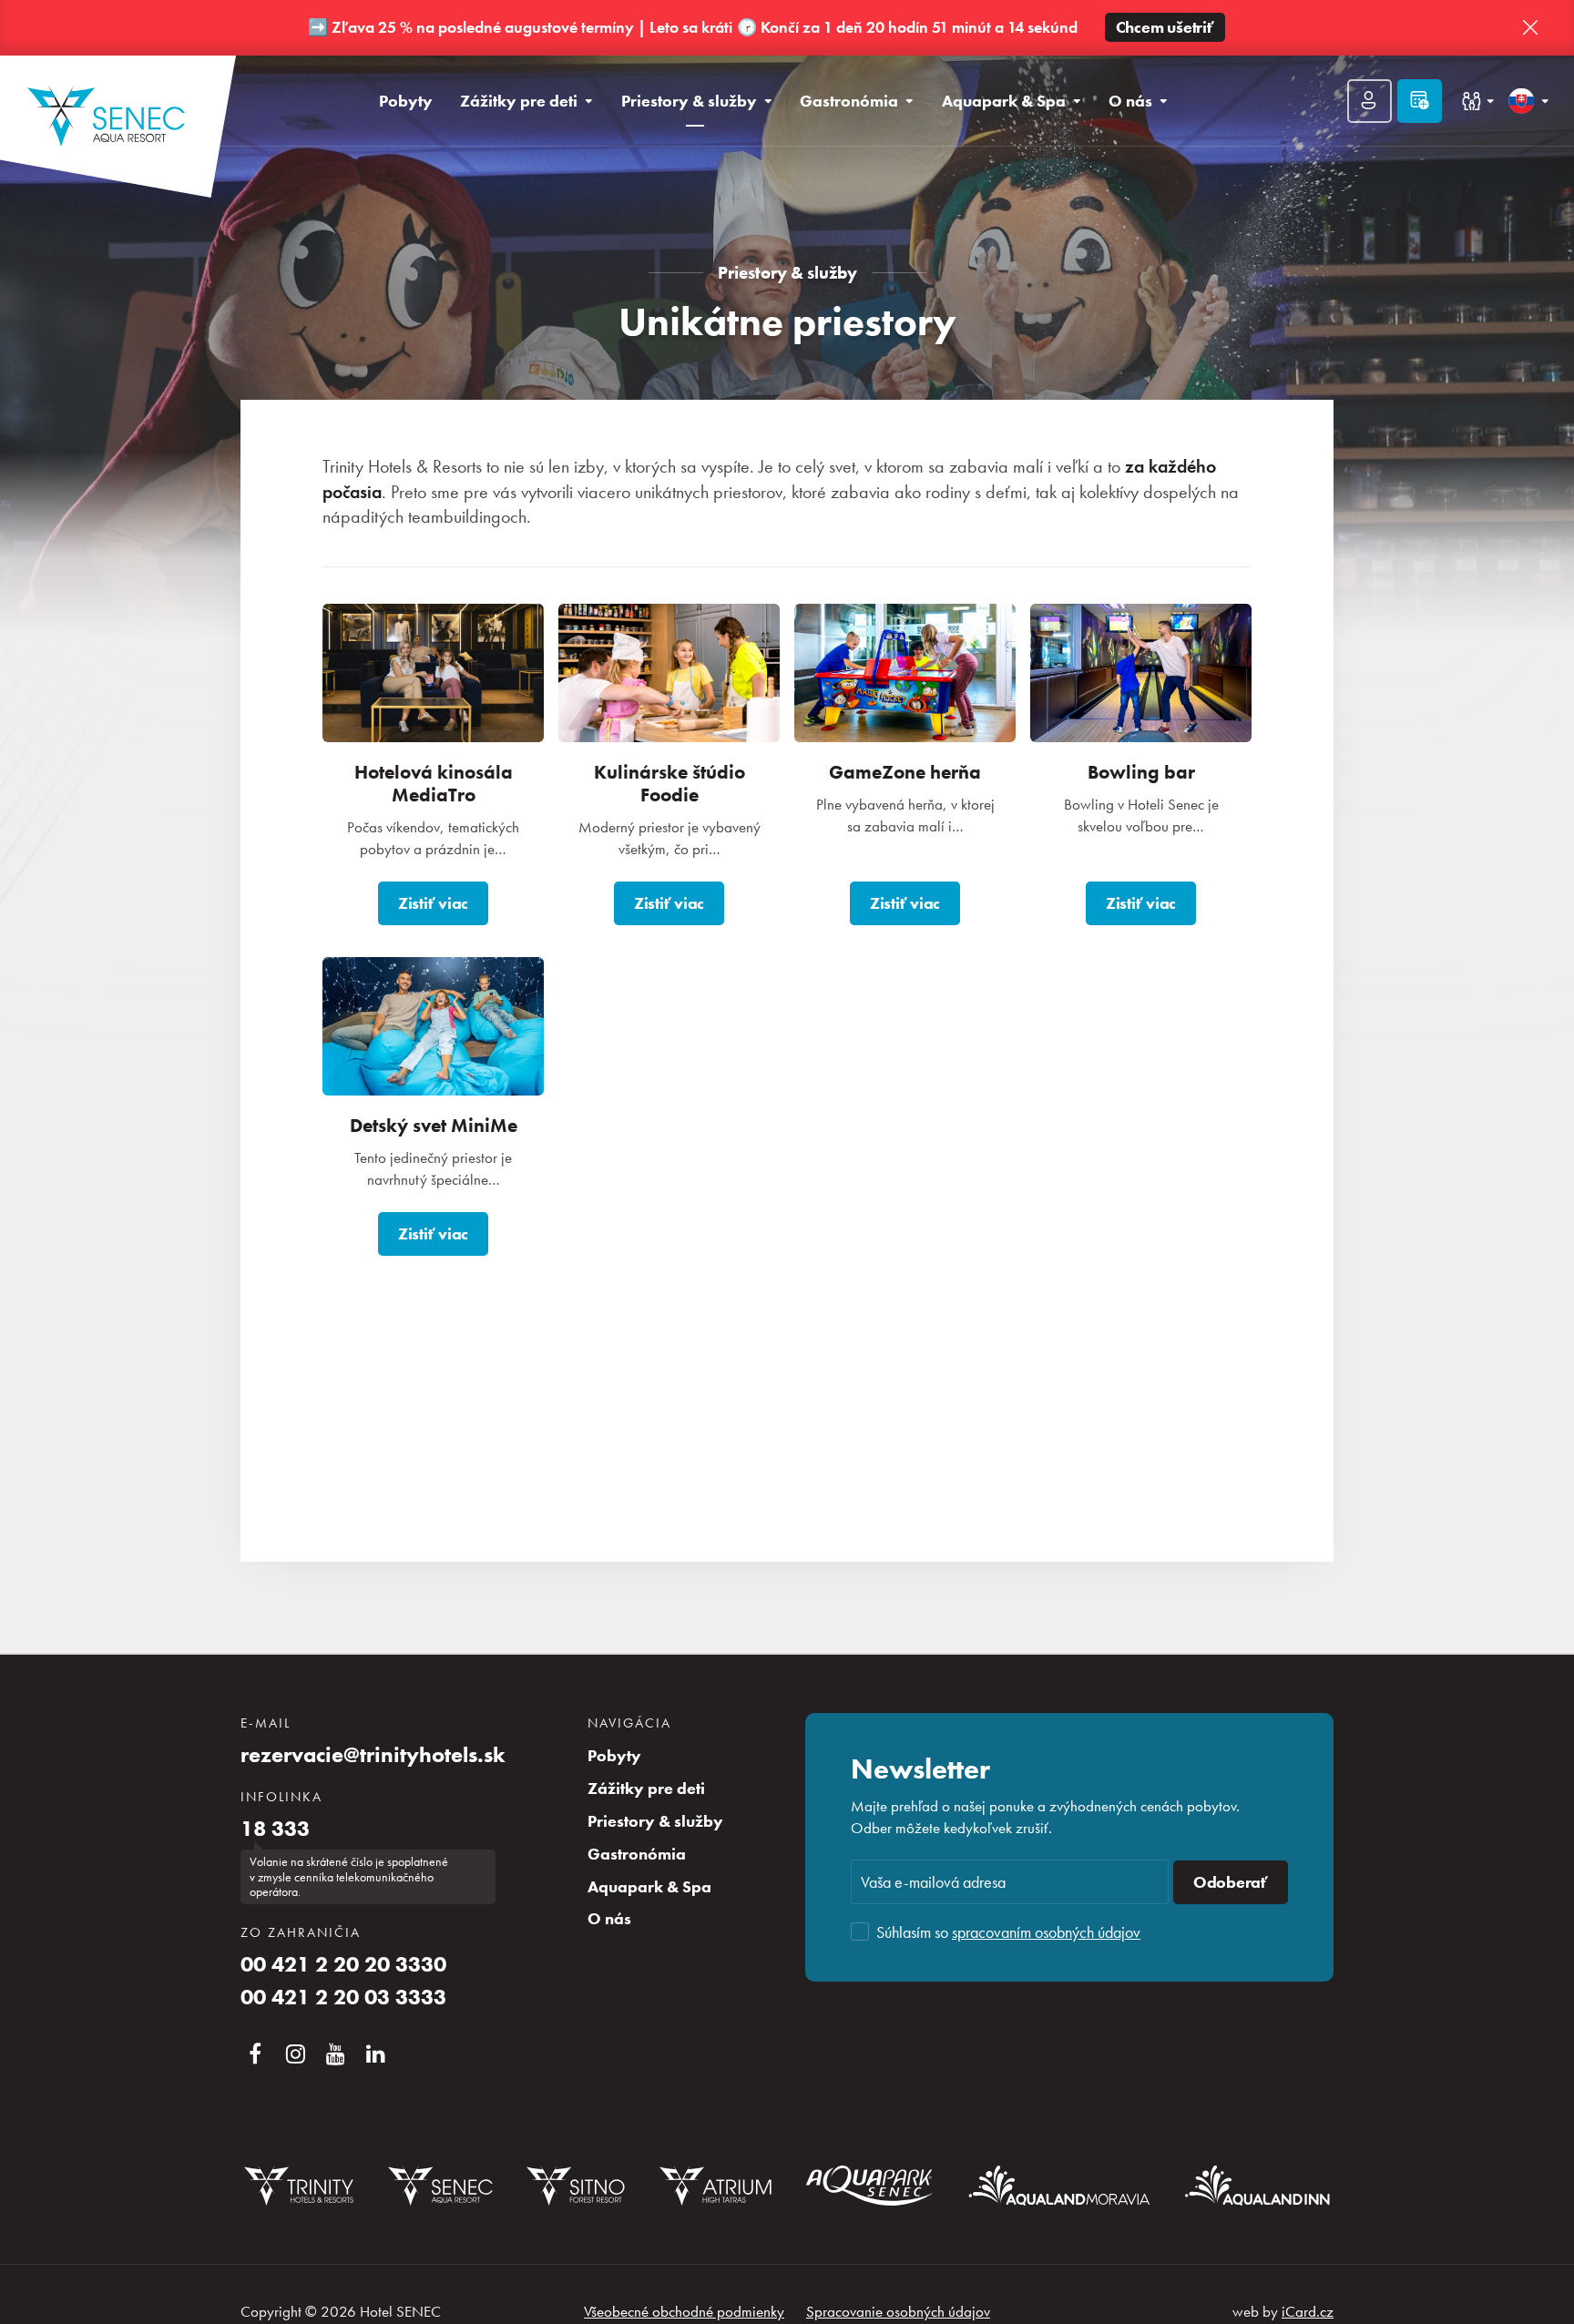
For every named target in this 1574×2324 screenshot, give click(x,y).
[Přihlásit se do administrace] (1556, 2306)
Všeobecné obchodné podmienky (684, 2311)
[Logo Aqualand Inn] (1257, 2186)
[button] (1530, 28)
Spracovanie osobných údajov (898, 2311)
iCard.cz (1308, 2311)
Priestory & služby (787, 273)
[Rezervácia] (1420, 101)
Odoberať (1231, 1882)
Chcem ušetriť (1165, 27)
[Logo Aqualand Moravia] (1059, 2185)
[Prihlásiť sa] (1370, 101)
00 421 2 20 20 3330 (343, 1964)
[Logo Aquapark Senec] (870, 2186)
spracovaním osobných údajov (1046, 1932)
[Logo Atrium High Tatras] (715, 2186)
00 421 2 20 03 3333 (343, 1997)
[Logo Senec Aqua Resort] (440, 2186)
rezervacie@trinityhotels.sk (373, 1755)
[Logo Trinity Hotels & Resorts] (299, 2186)
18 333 (275, 1829)
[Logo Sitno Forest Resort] (576, 2186)
